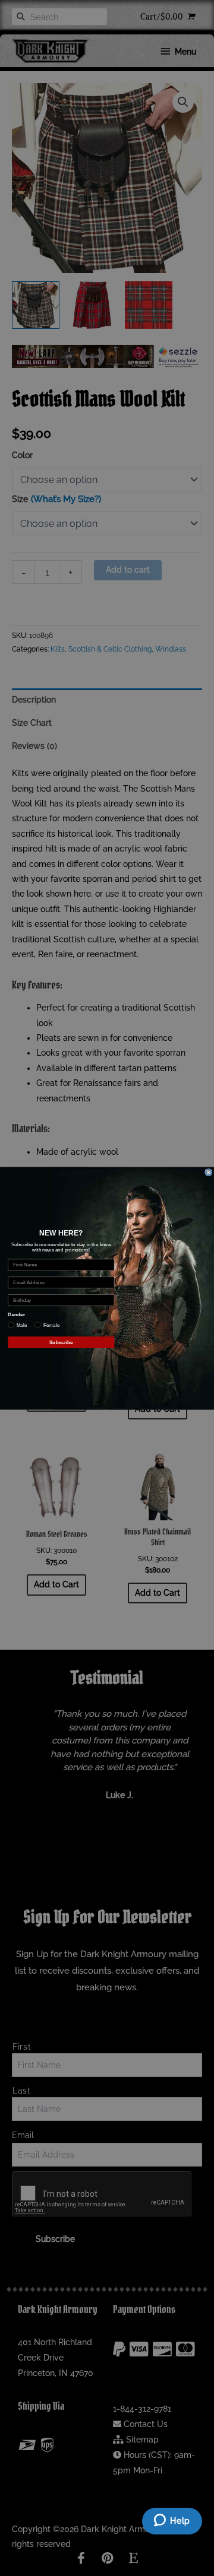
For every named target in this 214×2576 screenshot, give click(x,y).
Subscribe (61, 1342)
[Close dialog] (209, 1172)
